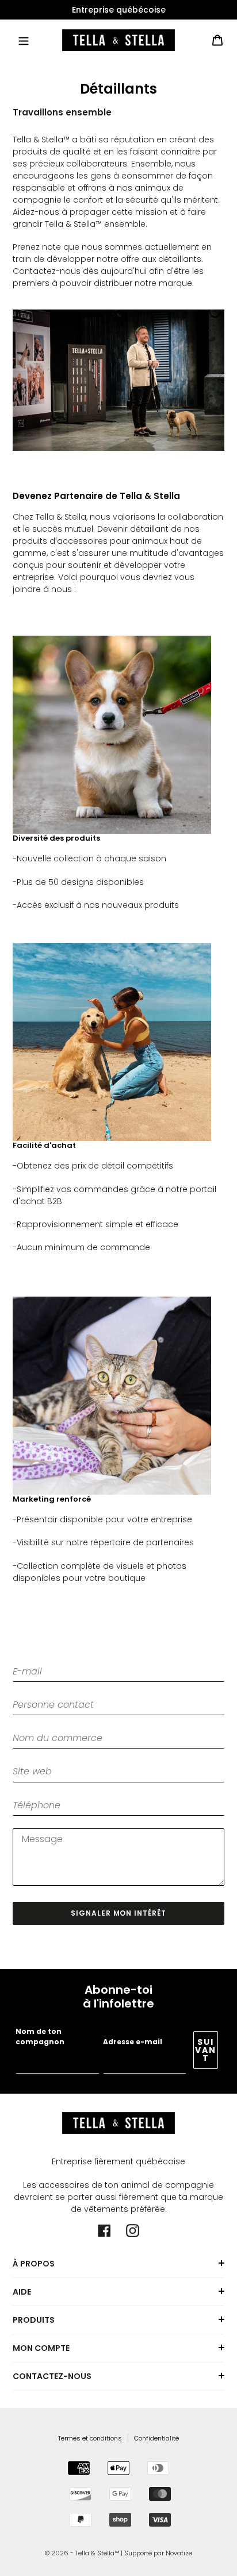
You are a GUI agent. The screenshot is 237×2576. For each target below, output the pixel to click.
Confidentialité (156, 2438)
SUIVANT (206, 2050)
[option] (118, 10)
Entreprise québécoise (119, 10)
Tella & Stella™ (97, 2553)
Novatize (179, 2553)
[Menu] (24, 40)
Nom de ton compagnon (40, 2037)
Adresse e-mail (133, 2042)
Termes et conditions (90, 2438)
